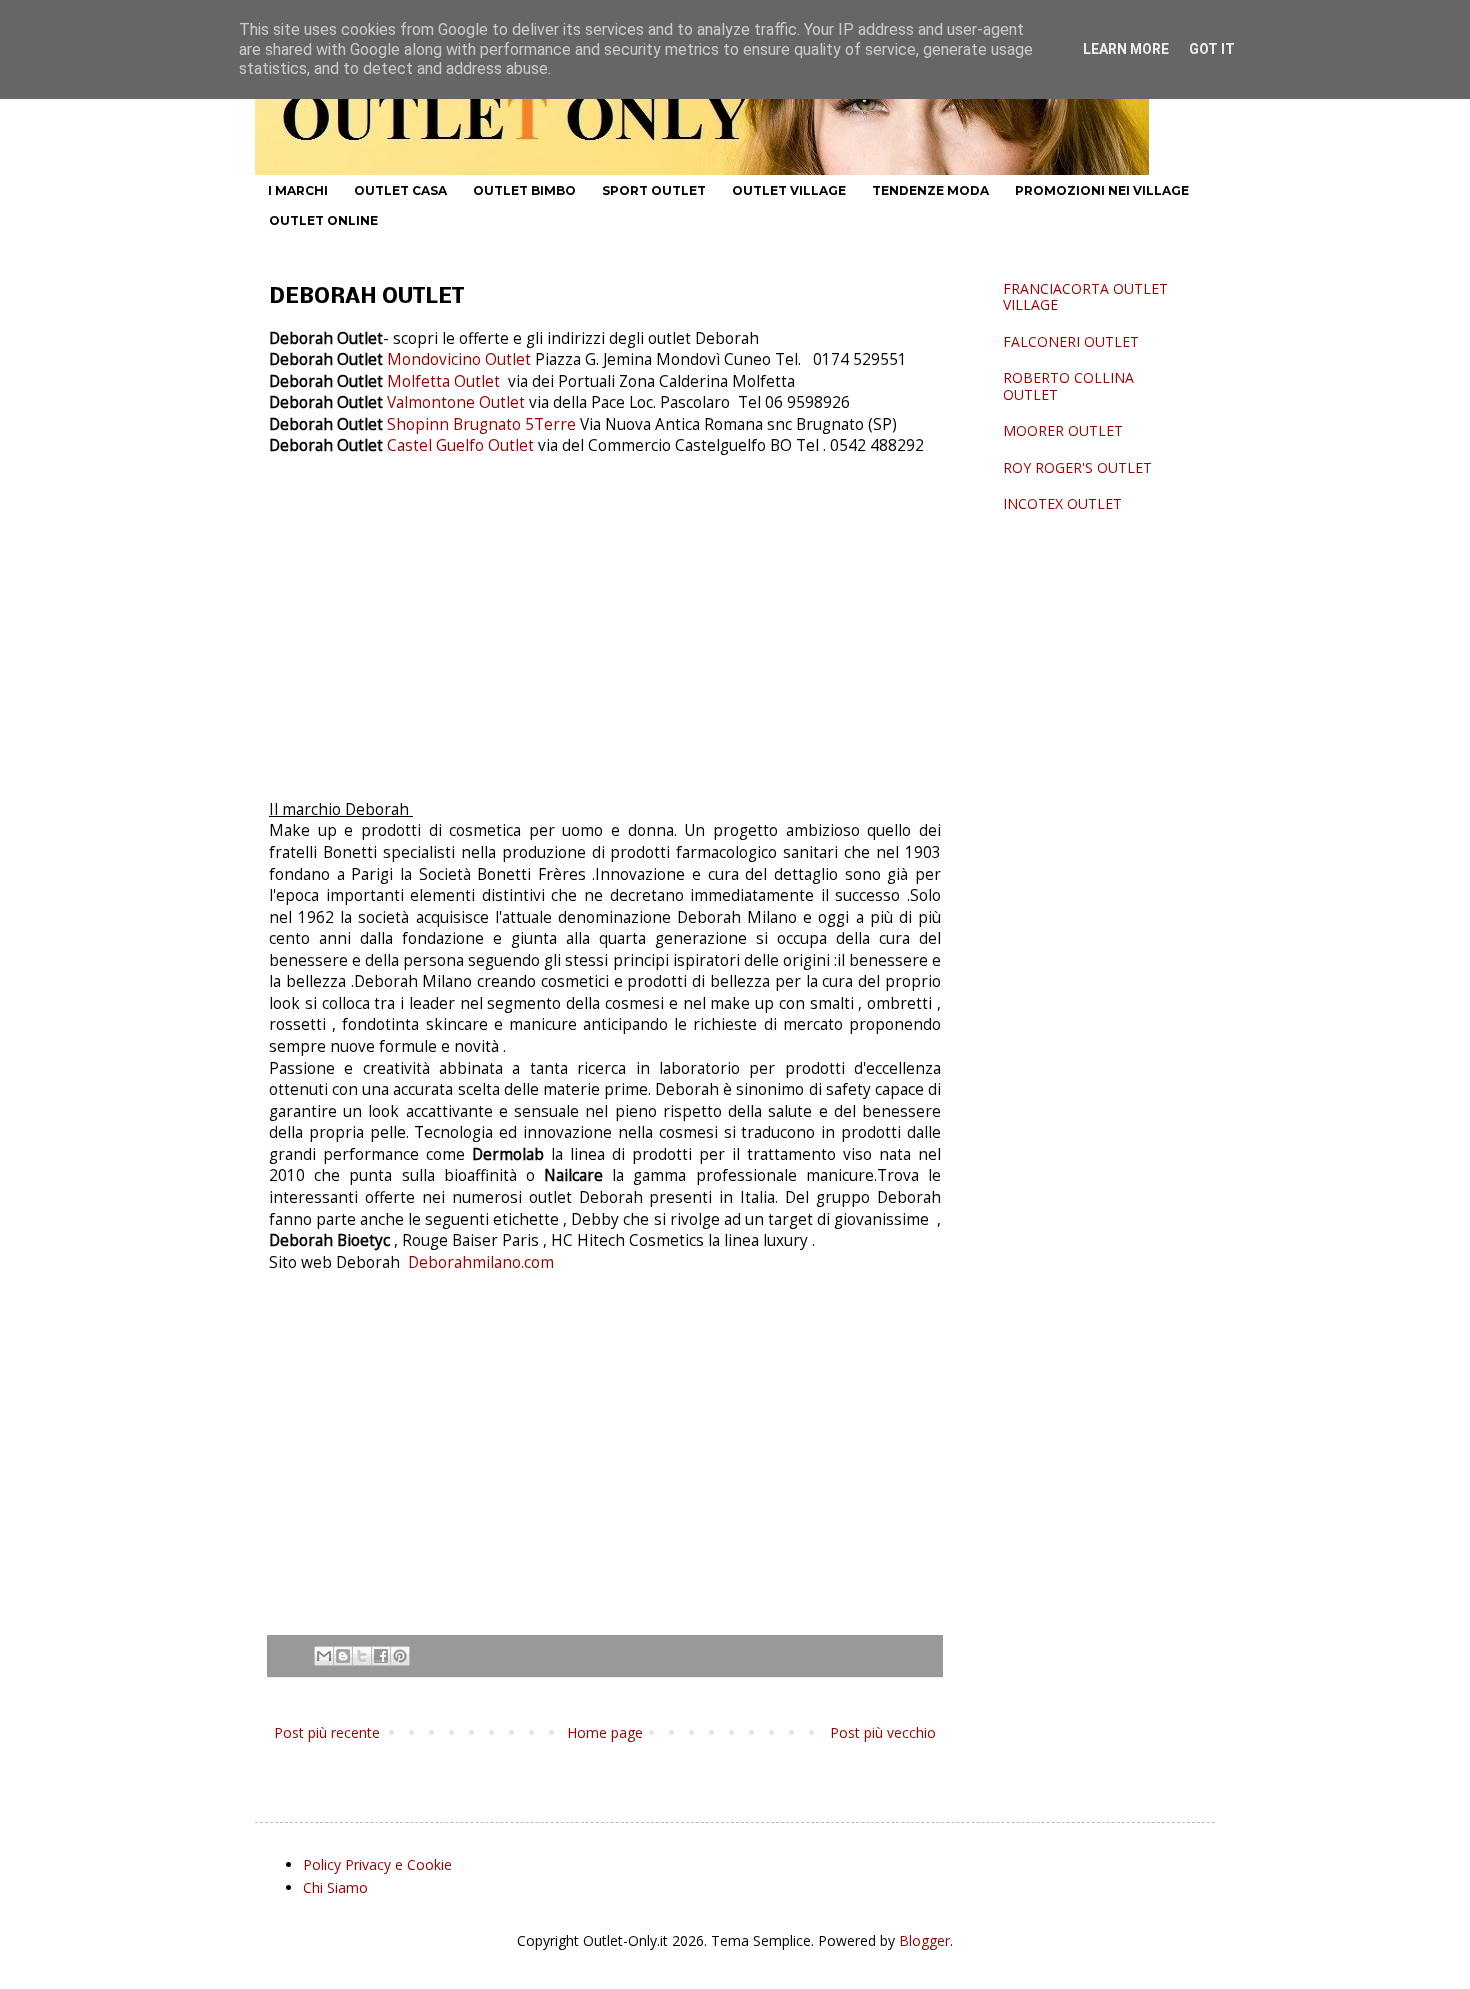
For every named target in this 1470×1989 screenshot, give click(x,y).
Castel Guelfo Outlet (462, 445)
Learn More (1126, 49)
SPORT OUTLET (654, 190)
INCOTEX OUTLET (1062, 503)
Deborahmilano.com (479, 1262)
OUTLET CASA (400, 190)
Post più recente (327, 1732)
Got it (1212, 49)
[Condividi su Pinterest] (400, 1656)
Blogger (924, 1940)
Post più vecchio (883, 1732)
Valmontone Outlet (456, 402)
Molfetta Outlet (443, 381)
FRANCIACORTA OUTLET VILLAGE (1085, 297)
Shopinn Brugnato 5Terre (483, 424)
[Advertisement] (605, 647)
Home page (605, 1732)
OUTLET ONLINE (323, 220)
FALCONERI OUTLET (1071, 341)
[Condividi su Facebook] (381, 1656)
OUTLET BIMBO (524, 190)
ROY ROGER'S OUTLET (1077, 467)
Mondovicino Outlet (459, 359)
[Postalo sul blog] (343, 1656)
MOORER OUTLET (1063, 430)
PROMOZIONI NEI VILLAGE (1102, 190)
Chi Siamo (335, 1887)
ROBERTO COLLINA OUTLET (1068, 386)
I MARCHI (298, 190)
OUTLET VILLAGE (789, 190)
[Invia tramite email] (324, 1656)
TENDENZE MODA (930, 190)
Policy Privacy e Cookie (377, 1864)
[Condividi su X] (362, 1656)
